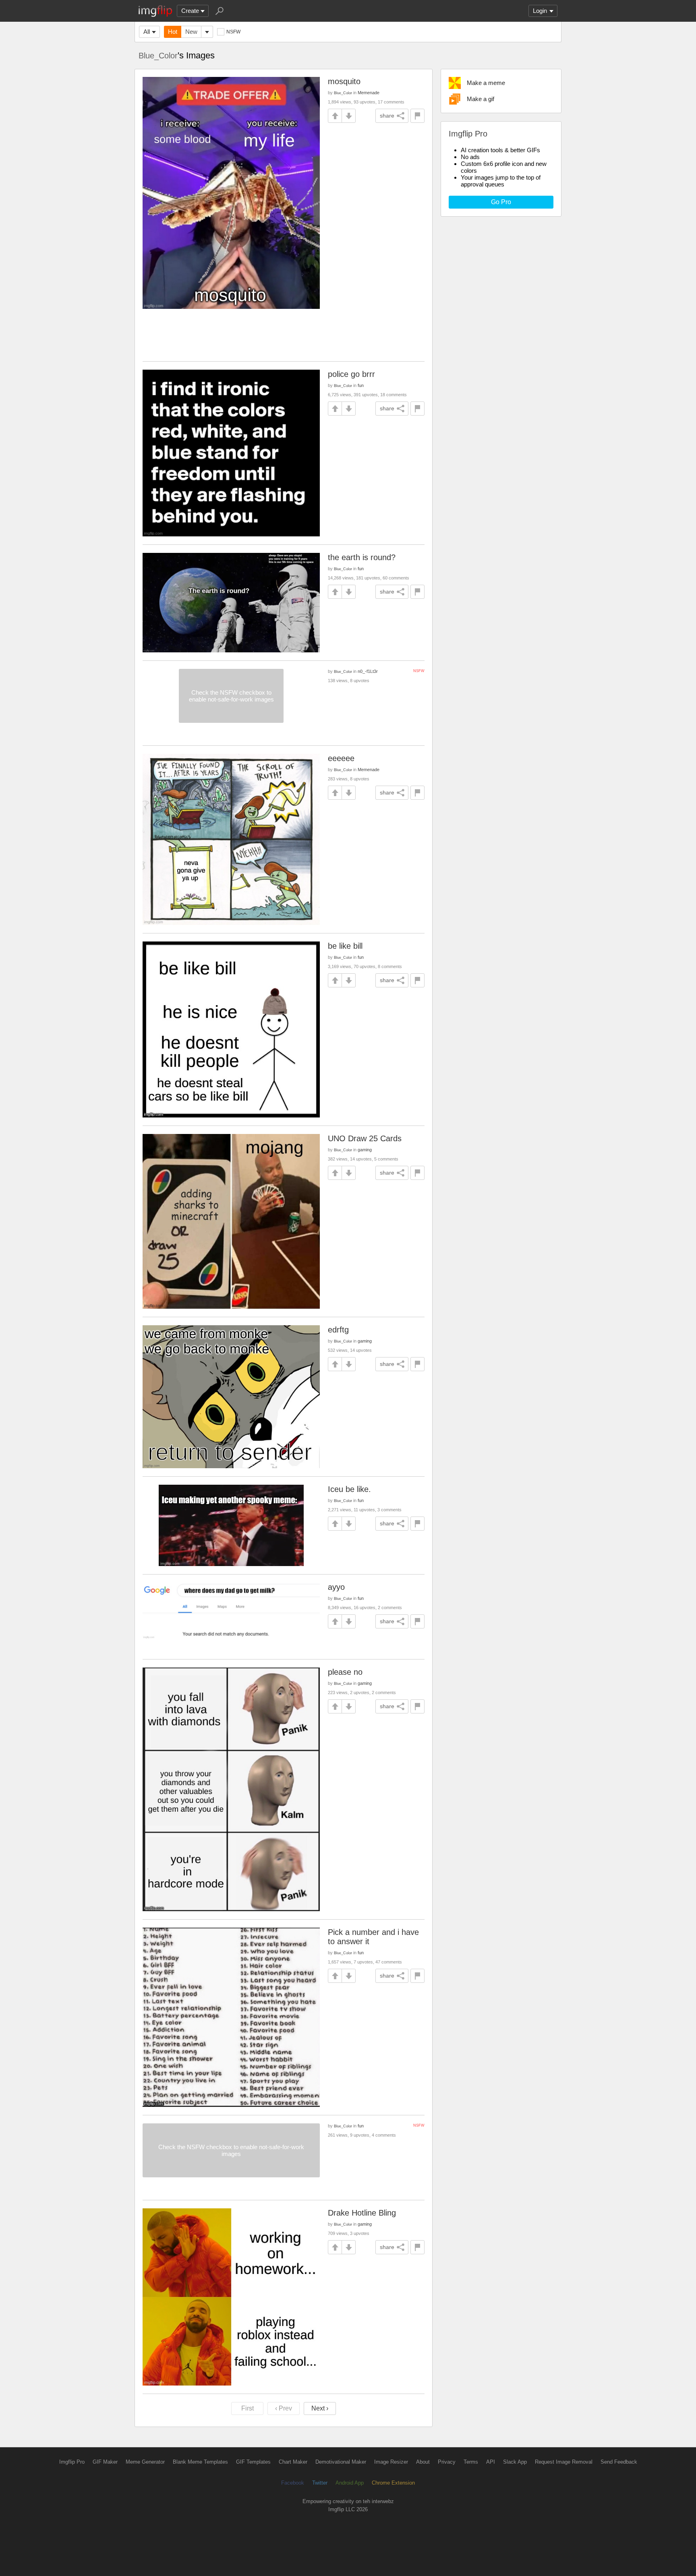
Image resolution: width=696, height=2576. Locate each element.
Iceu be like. (349, 1489)
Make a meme (486, 83)
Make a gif (481, 99)
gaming (365, 1150)
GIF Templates (253, 2462)
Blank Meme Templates (200, 2462)
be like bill (345, 946)
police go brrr (351, 374)
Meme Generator (145, 2462)
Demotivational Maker (341, 2462)
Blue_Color (158, 56)
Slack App (515, 2462)
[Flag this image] (417, 116)
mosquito (344, 81)
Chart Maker (293, 2462)
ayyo (336, 1587)
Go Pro (501, 202)
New (191, 32)
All (147, 32)
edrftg (338, 1330)
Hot (173, 32)
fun (361, 385)
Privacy (447, 2462)
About (423, 2462)
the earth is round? (362, 557)
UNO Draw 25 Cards (365, 1138)
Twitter (320, 2483)
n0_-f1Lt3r (368, 671)
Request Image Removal (564, 2462)
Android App (350, 2483)
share (387, 116)
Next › (320, 2408)
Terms (471, 2462)
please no (345, 1672)
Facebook (293, 2483)
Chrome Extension (393, 2483)
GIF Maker (105, 2462)
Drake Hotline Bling (362, 2213)
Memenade (369, 93)
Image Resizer (391, 2462)
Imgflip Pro (72, 2462)
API (491, 2462)
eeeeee (341, 758)
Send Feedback (619, 2462)
